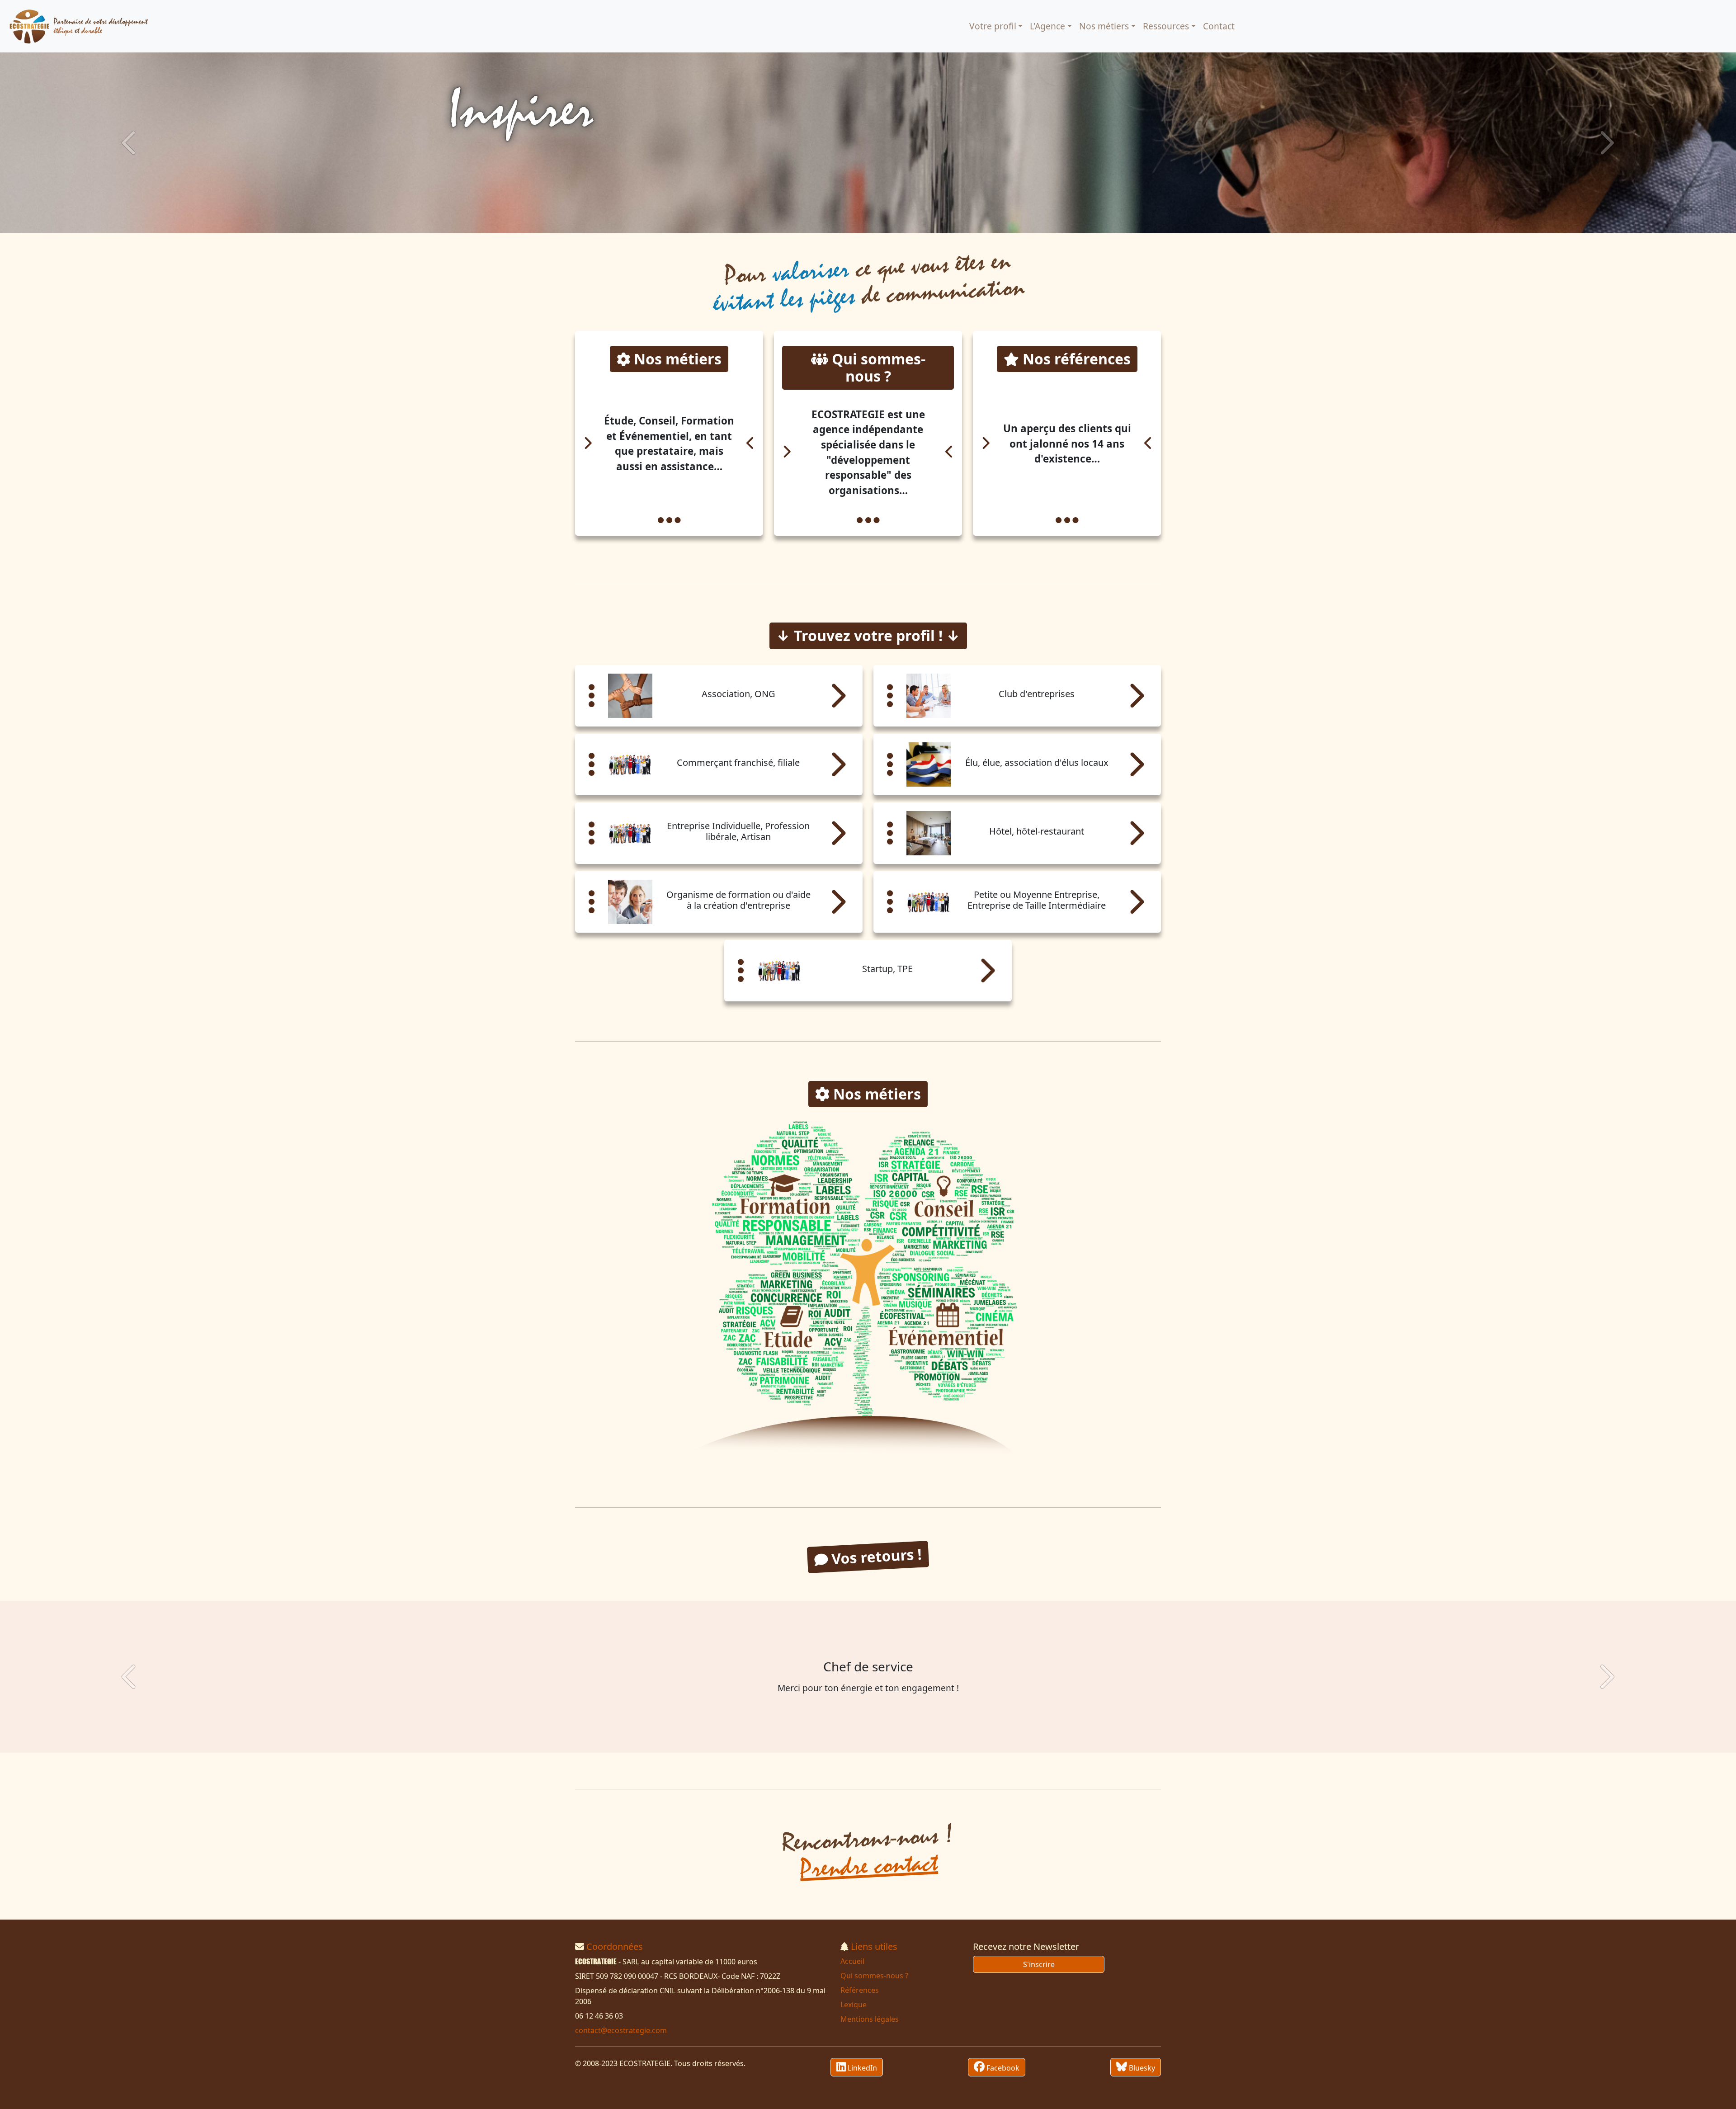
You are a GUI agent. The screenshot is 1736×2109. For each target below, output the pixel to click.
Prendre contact (868, 1866)
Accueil (852, 1961)
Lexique (854, 2005)
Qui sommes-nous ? (874, 1976)
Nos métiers (1104, 26)
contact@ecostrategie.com (621, 2030)
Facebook (1002, 2068)
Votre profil (993, 26)
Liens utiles (874, 1946)
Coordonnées (615, 1946)
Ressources (1166, 26)
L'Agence (1047, 26)
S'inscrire (1039, 1964)
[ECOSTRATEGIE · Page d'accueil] (79, 26)
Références (860, 1990)
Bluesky (1141, 2068)
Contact (1219, 26)
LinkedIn (861, 2068)
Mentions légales (870, 2019)
